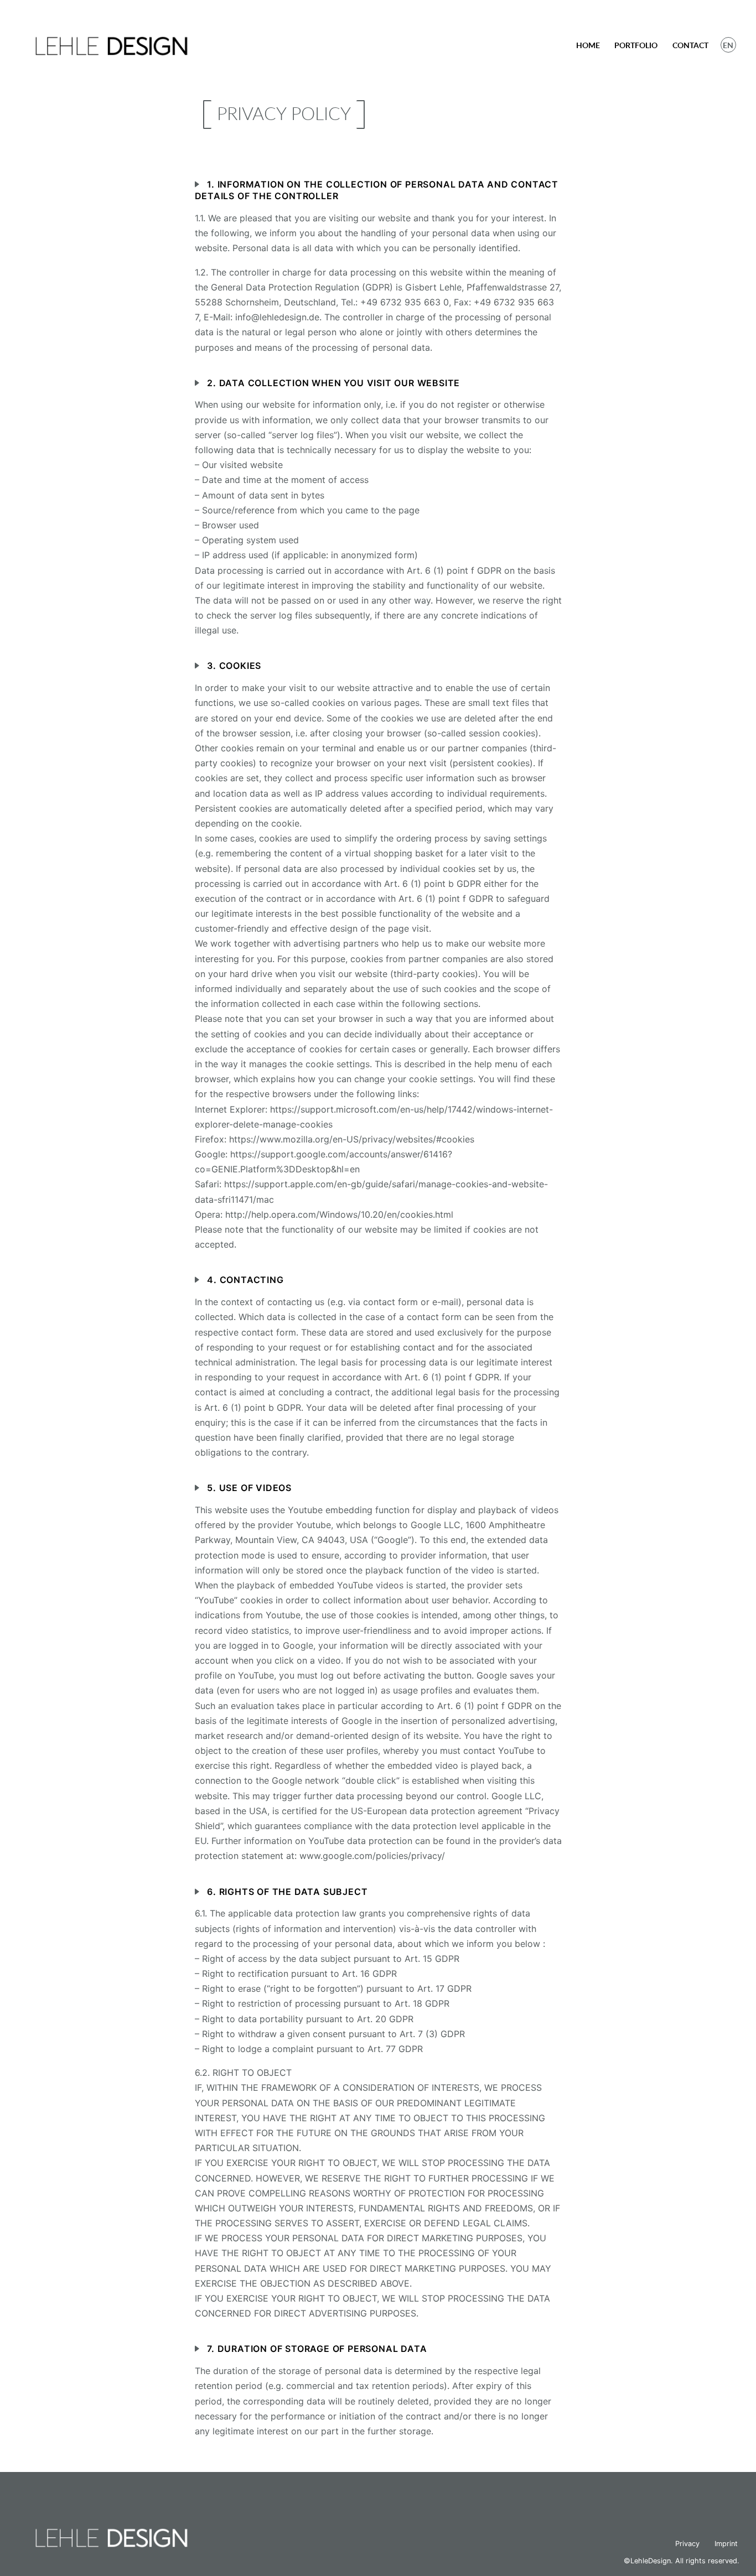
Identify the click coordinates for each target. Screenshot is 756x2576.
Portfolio (636, 45)
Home (588, 45)
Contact (690, 45)
